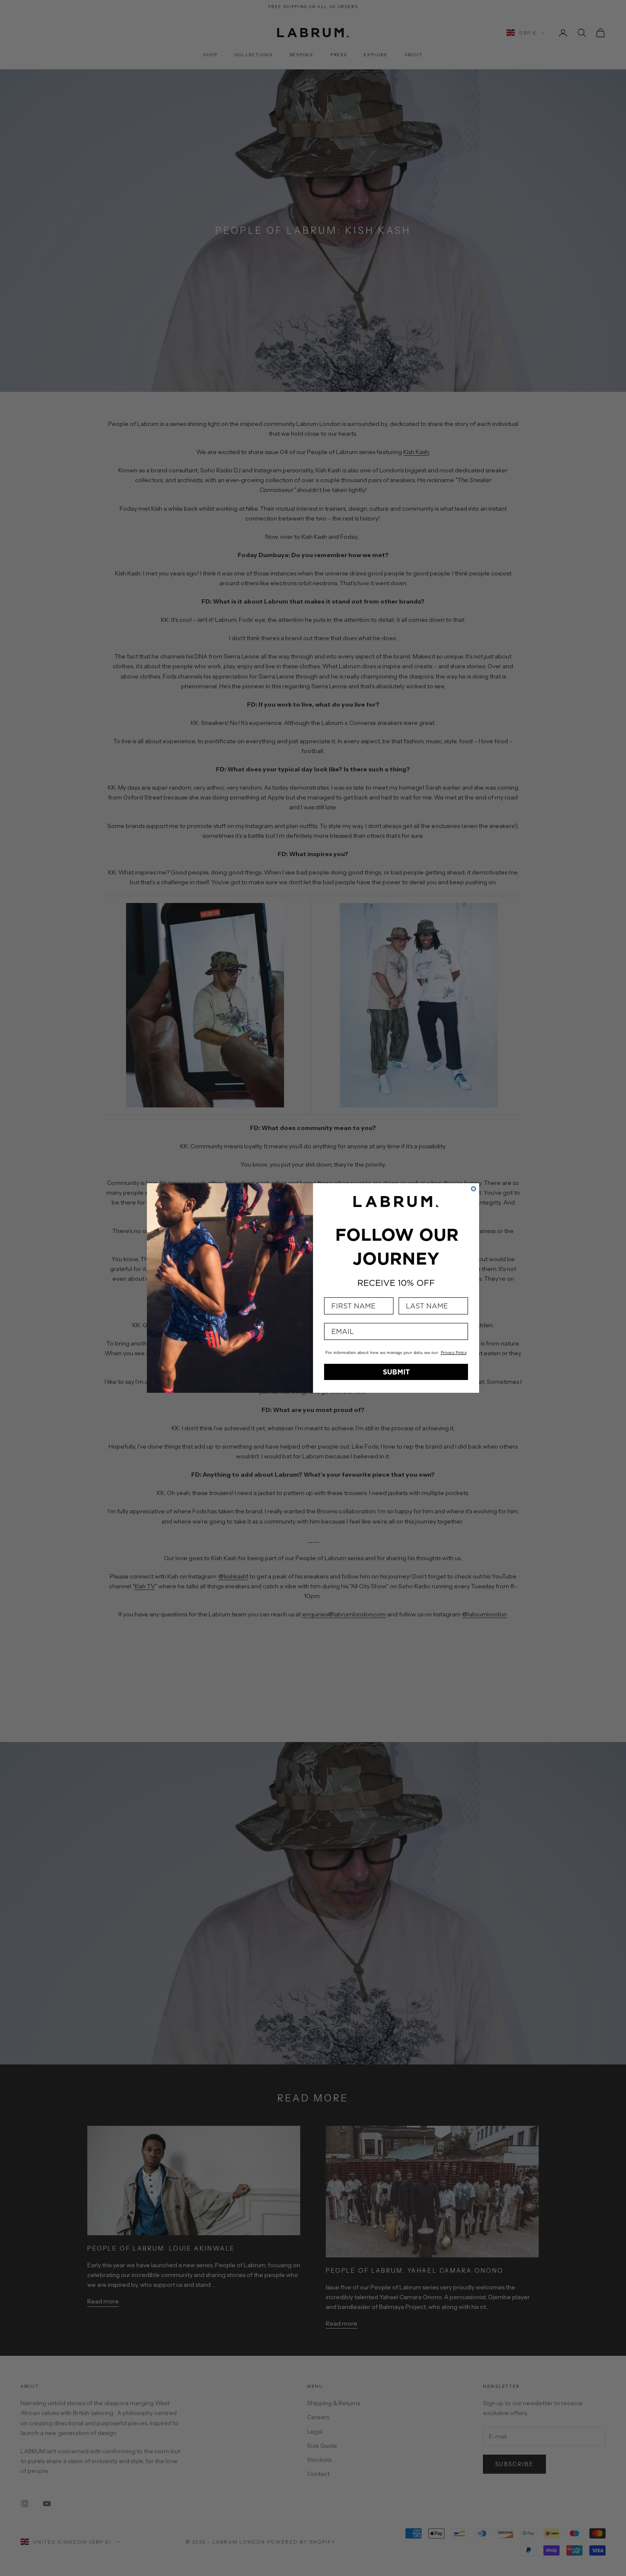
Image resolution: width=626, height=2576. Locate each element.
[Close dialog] (474, 1189)
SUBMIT (396, 1372)
